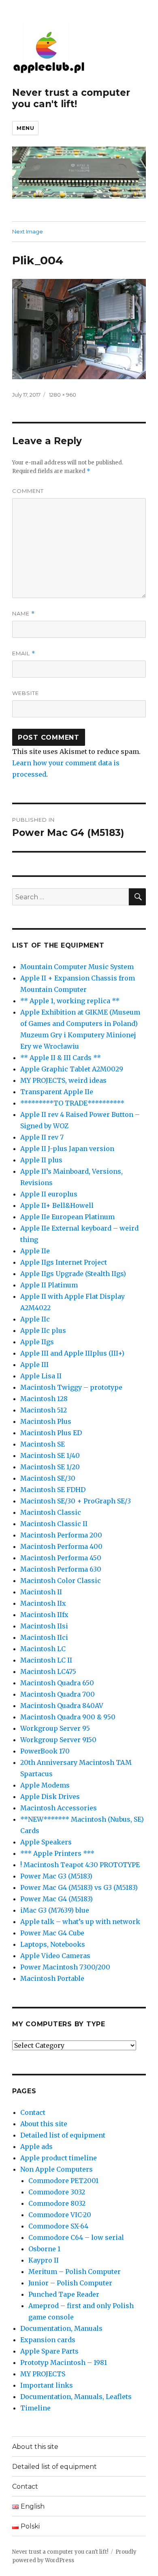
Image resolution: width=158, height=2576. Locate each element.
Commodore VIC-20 (60, 2215)
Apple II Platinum (49, 1285)
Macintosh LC (43, 1649)
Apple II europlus (49, 1194)
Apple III (34, 1365)
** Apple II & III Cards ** (61, 1058)
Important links (47, 2385)
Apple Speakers (46, 1842)
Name (23, 614)
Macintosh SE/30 (48, 1478)
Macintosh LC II (46, 1660)
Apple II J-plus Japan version (67, 1149)
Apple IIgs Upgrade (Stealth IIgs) (73, 1274)
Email (24, 653)
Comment (28, 491)
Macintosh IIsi (44, 1626)
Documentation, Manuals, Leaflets (76, 2397)
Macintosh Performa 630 (61, 1569)
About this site (44, 2124)
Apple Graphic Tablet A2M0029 (72, 1069)
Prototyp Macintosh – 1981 (64, 2362)
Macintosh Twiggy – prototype (71, 1387)
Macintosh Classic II (54, 1524)
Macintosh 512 (44, 1410)
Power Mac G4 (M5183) (57, 1899)
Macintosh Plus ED (51, 1433)
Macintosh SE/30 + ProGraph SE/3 (76, 1501)
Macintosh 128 (44, 1399)
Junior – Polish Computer (70, 2283)
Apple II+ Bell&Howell (57, 1205)
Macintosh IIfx (44, 1615)
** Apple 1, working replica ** (70, 1001)
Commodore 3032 (57, 2192)
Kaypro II (44, 2260)
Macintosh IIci (44, 1637)
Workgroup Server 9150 (58, 1740)
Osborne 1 (44, 2249)
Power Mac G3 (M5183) (56, 1876)
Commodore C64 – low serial (76, 2237)
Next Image (28, 231)
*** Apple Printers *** (57, 1853)
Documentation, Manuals (61, 2328)
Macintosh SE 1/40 (50, 1455)
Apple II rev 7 (42, 1137)
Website (26, 693)
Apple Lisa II (41, 1376)
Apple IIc (35, 1319)
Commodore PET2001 (63, 2181)
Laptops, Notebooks (53, 1944)
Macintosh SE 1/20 (50, 1467)
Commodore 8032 (57, 2203)
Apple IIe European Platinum (67, 1217)
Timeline (35, 2408)
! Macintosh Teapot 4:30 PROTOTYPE (80, 1865)
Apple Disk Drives (50, 1797)
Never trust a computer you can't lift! (71, 98)
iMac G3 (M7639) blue (55, 1910)
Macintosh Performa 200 (61, 1535)
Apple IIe (35, 1251)
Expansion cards (48, 2340)
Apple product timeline (59, 2158)
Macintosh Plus (46, 1421)
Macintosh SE (43, 1444)
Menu (25, 128)
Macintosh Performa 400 (61, 1546)
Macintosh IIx (43, 1603)
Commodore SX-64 (58, 2226)
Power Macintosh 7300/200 (65, 1967)
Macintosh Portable (52, 1978)
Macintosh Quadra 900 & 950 (68, 1717)
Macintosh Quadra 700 (58, 1694)
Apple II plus (41, 1160)
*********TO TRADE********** (72, 1103)
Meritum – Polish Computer (75, 2272)
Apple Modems (45, 1785)
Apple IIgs (37, 1342)
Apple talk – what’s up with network (80, 1922)
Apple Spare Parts (49, 2351)
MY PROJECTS (43, 2374)
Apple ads (36, 2146)
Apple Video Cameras (55, 1956)
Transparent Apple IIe (57, 1092)
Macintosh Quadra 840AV (62, 1706)
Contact (33, 2112)
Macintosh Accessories (59, 1808)
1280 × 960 (63, 395)
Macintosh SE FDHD (53, 1490)
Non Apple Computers (57, 2169)
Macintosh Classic (51, 1512)
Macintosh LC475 (48, 1671)
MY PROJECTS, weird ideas (63, 1080)
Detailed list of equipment (63, 2135)
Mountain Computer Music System (77, 967)
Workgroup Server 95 (55, 1728)
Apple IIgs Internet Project (64, 1262)
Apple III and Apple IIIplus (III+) (72, 1353)
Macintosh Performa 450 (61, 1558)
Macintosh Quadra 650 (57, 1683)
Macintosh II (41, 1592)
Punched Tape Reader (64, 2294)
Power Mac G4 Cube (52, 1933)
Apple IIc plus (43, 1330)
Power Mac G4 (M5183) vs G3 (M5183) (79, 1887)
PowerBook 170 (45, 1751)
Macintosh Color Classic (61, 1581)
